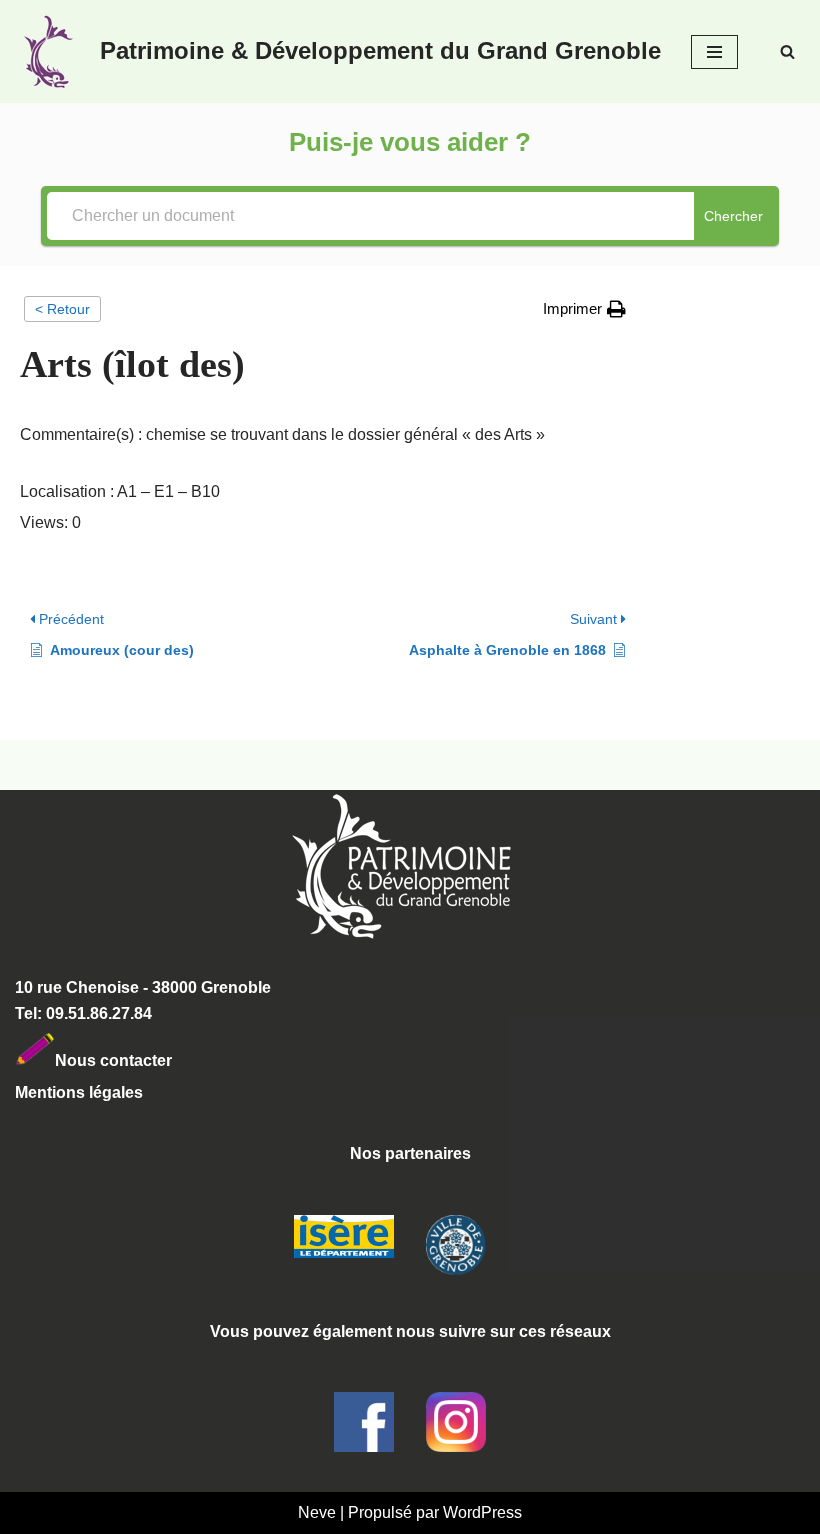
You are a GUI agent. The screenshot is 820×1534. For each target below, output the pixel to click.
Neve (317, 1512)
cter (157, 1060)
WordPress (482, 1512)
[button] (584, 309)
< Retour (62, 309)
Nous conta (99, 1060)
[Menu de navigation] (714, 52)
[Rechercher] (787, 51)
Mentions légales (79, 1092)
